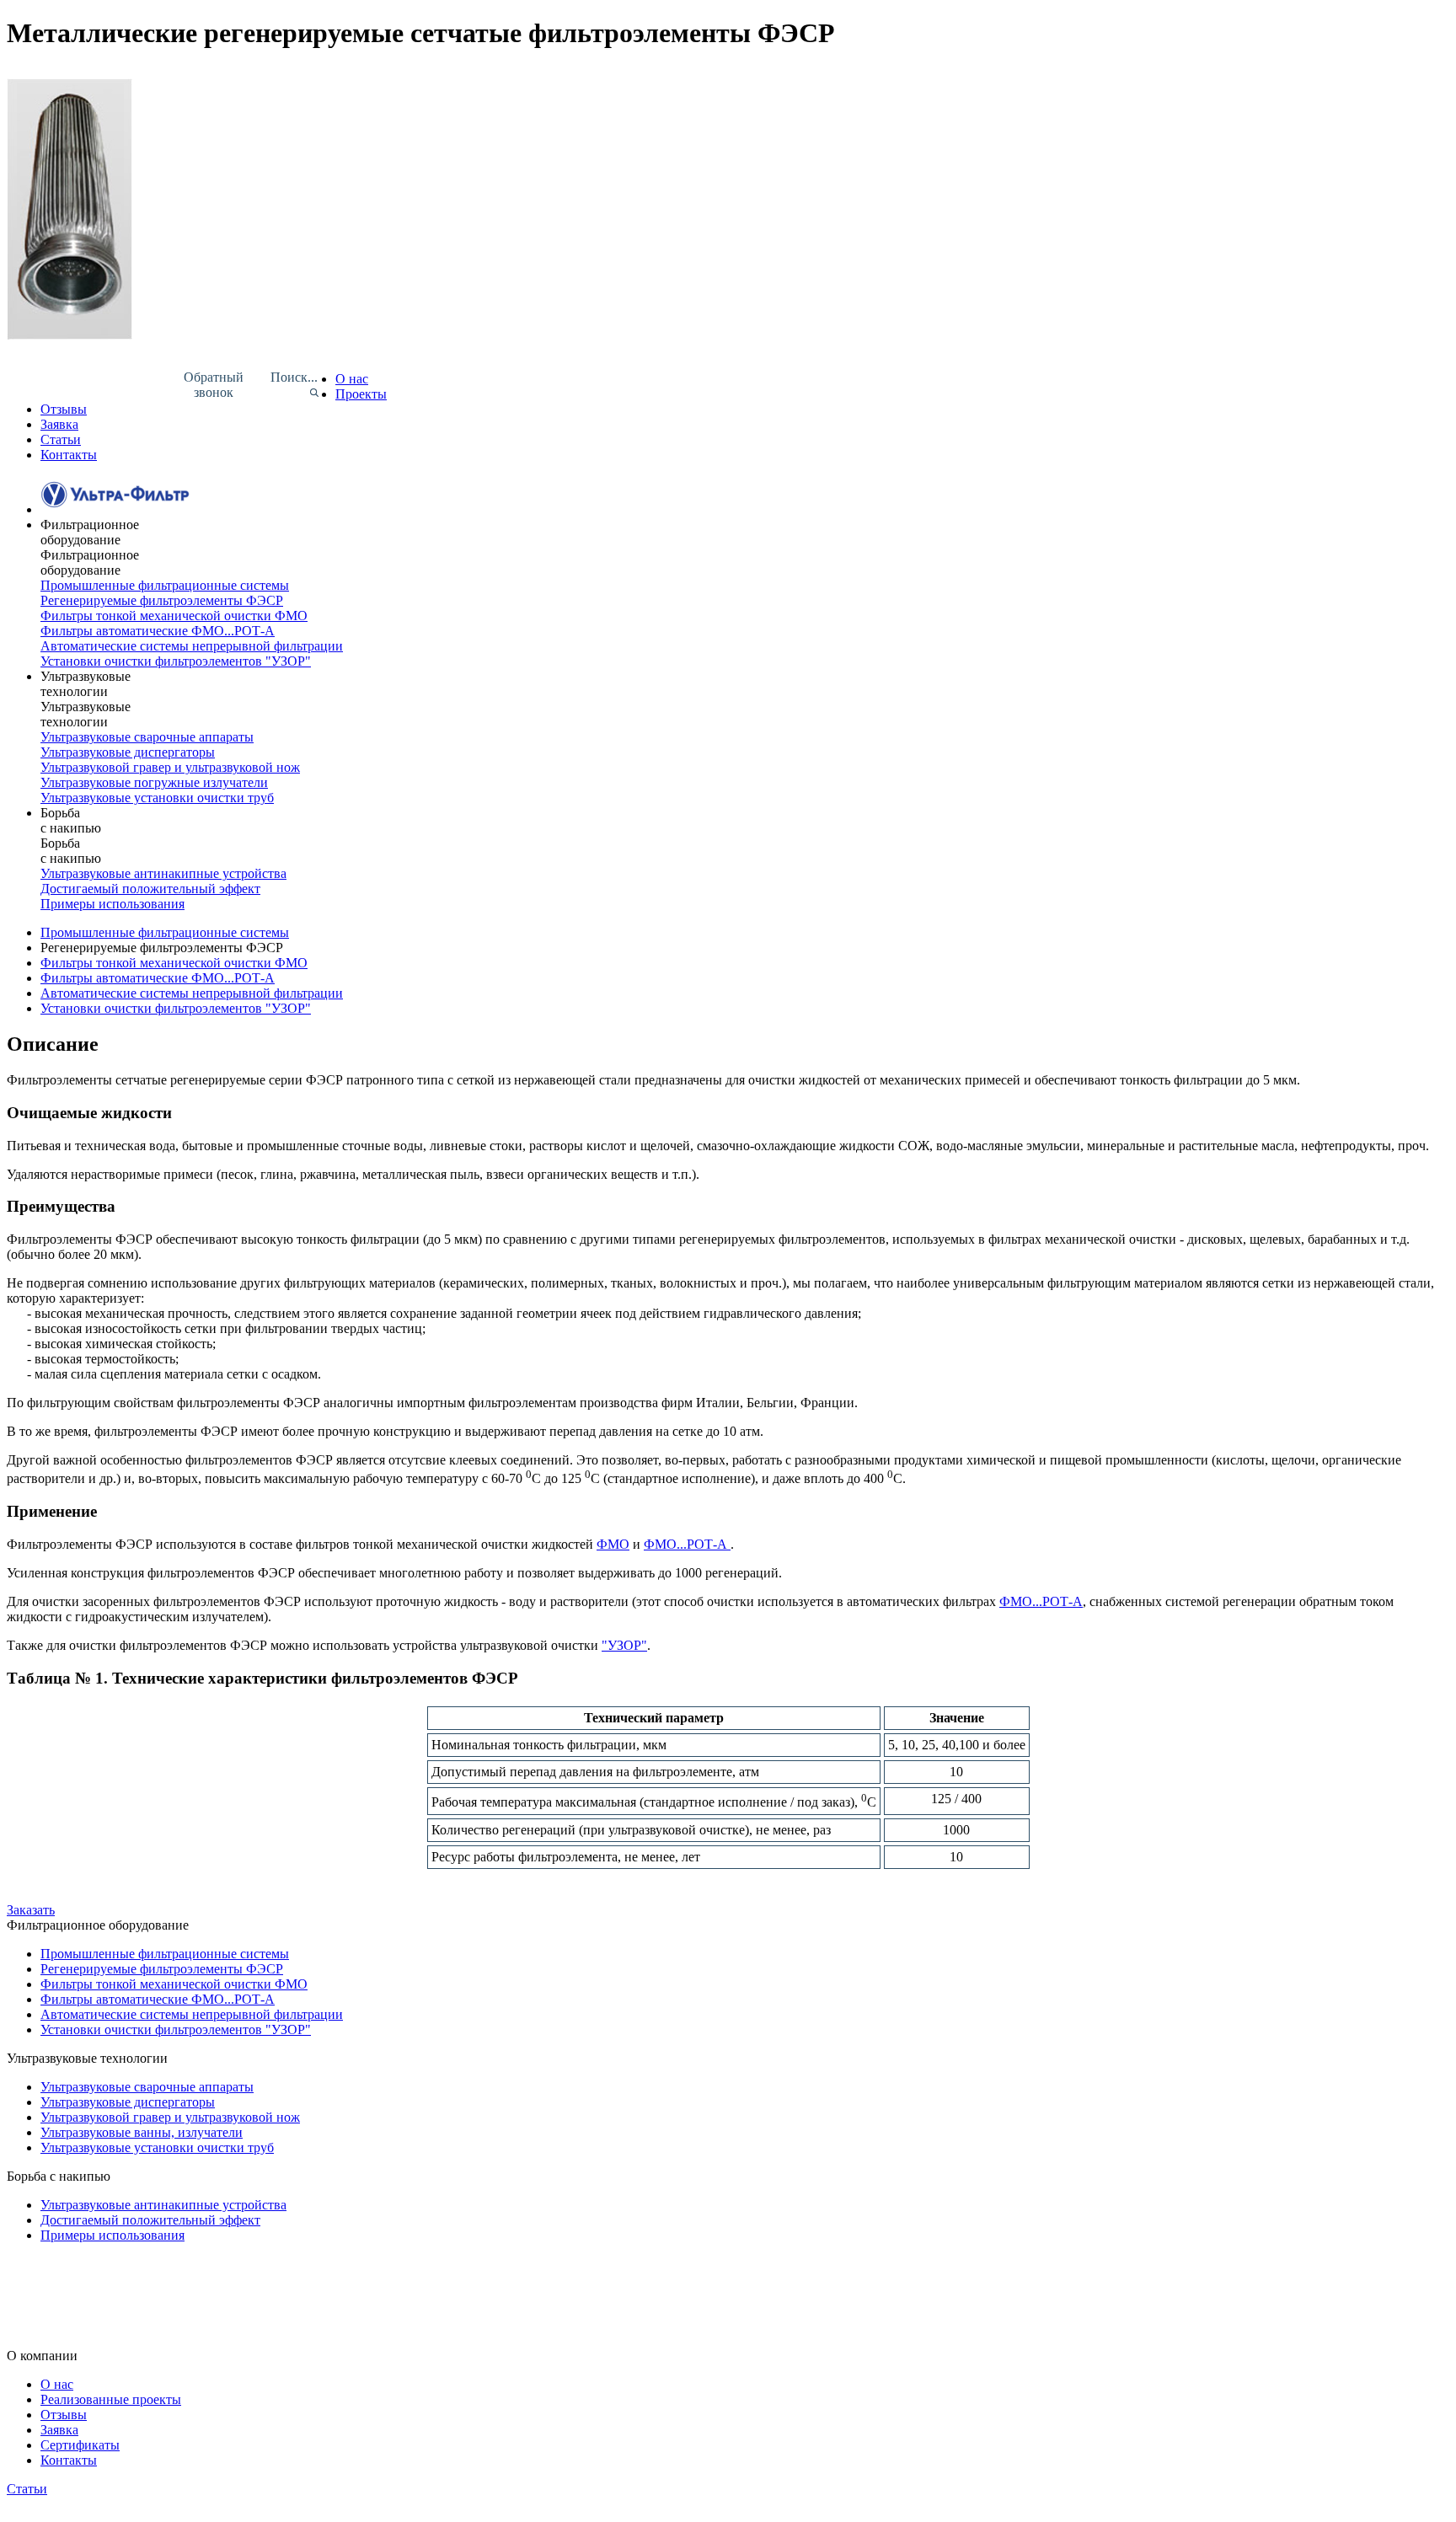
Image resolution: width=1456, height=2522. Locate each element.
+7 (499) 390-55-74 (59, 2254)
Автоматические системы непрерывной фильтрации (192, 993)
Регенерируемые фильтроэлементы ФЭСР (162, 600)
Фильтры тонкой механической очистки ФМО (174, 616)
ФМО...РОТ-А (687, 1544)
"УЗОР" (624, 1645)
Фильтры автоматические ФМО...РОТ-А (158, 631)
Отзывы (64, 409)
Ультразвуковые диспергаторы (128, 752)
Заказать (31, 1910)
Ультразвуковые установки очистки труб (157, 798)
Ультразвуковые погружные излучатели (154, 782)
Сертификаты (80, 2445)
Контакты (69, 455)
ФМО (613, 1544)
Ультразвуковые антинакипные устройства (163, 873)
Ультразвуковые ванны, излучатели (142, 2132)
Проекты (361, 394)
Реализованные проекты (111, 2399)
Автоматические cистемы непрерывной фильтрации (192, 646)
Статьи (61, 439)
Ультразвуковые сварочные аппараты (147, 737)
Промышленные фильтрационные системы (165, 585)
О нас (352, 379)
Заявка (59, 424)
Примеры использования (112, 904)
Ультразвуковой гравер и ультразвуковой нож (170, 767)
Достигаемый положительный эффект (150, 889)
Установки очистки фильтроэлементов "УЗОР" (176, 661)
